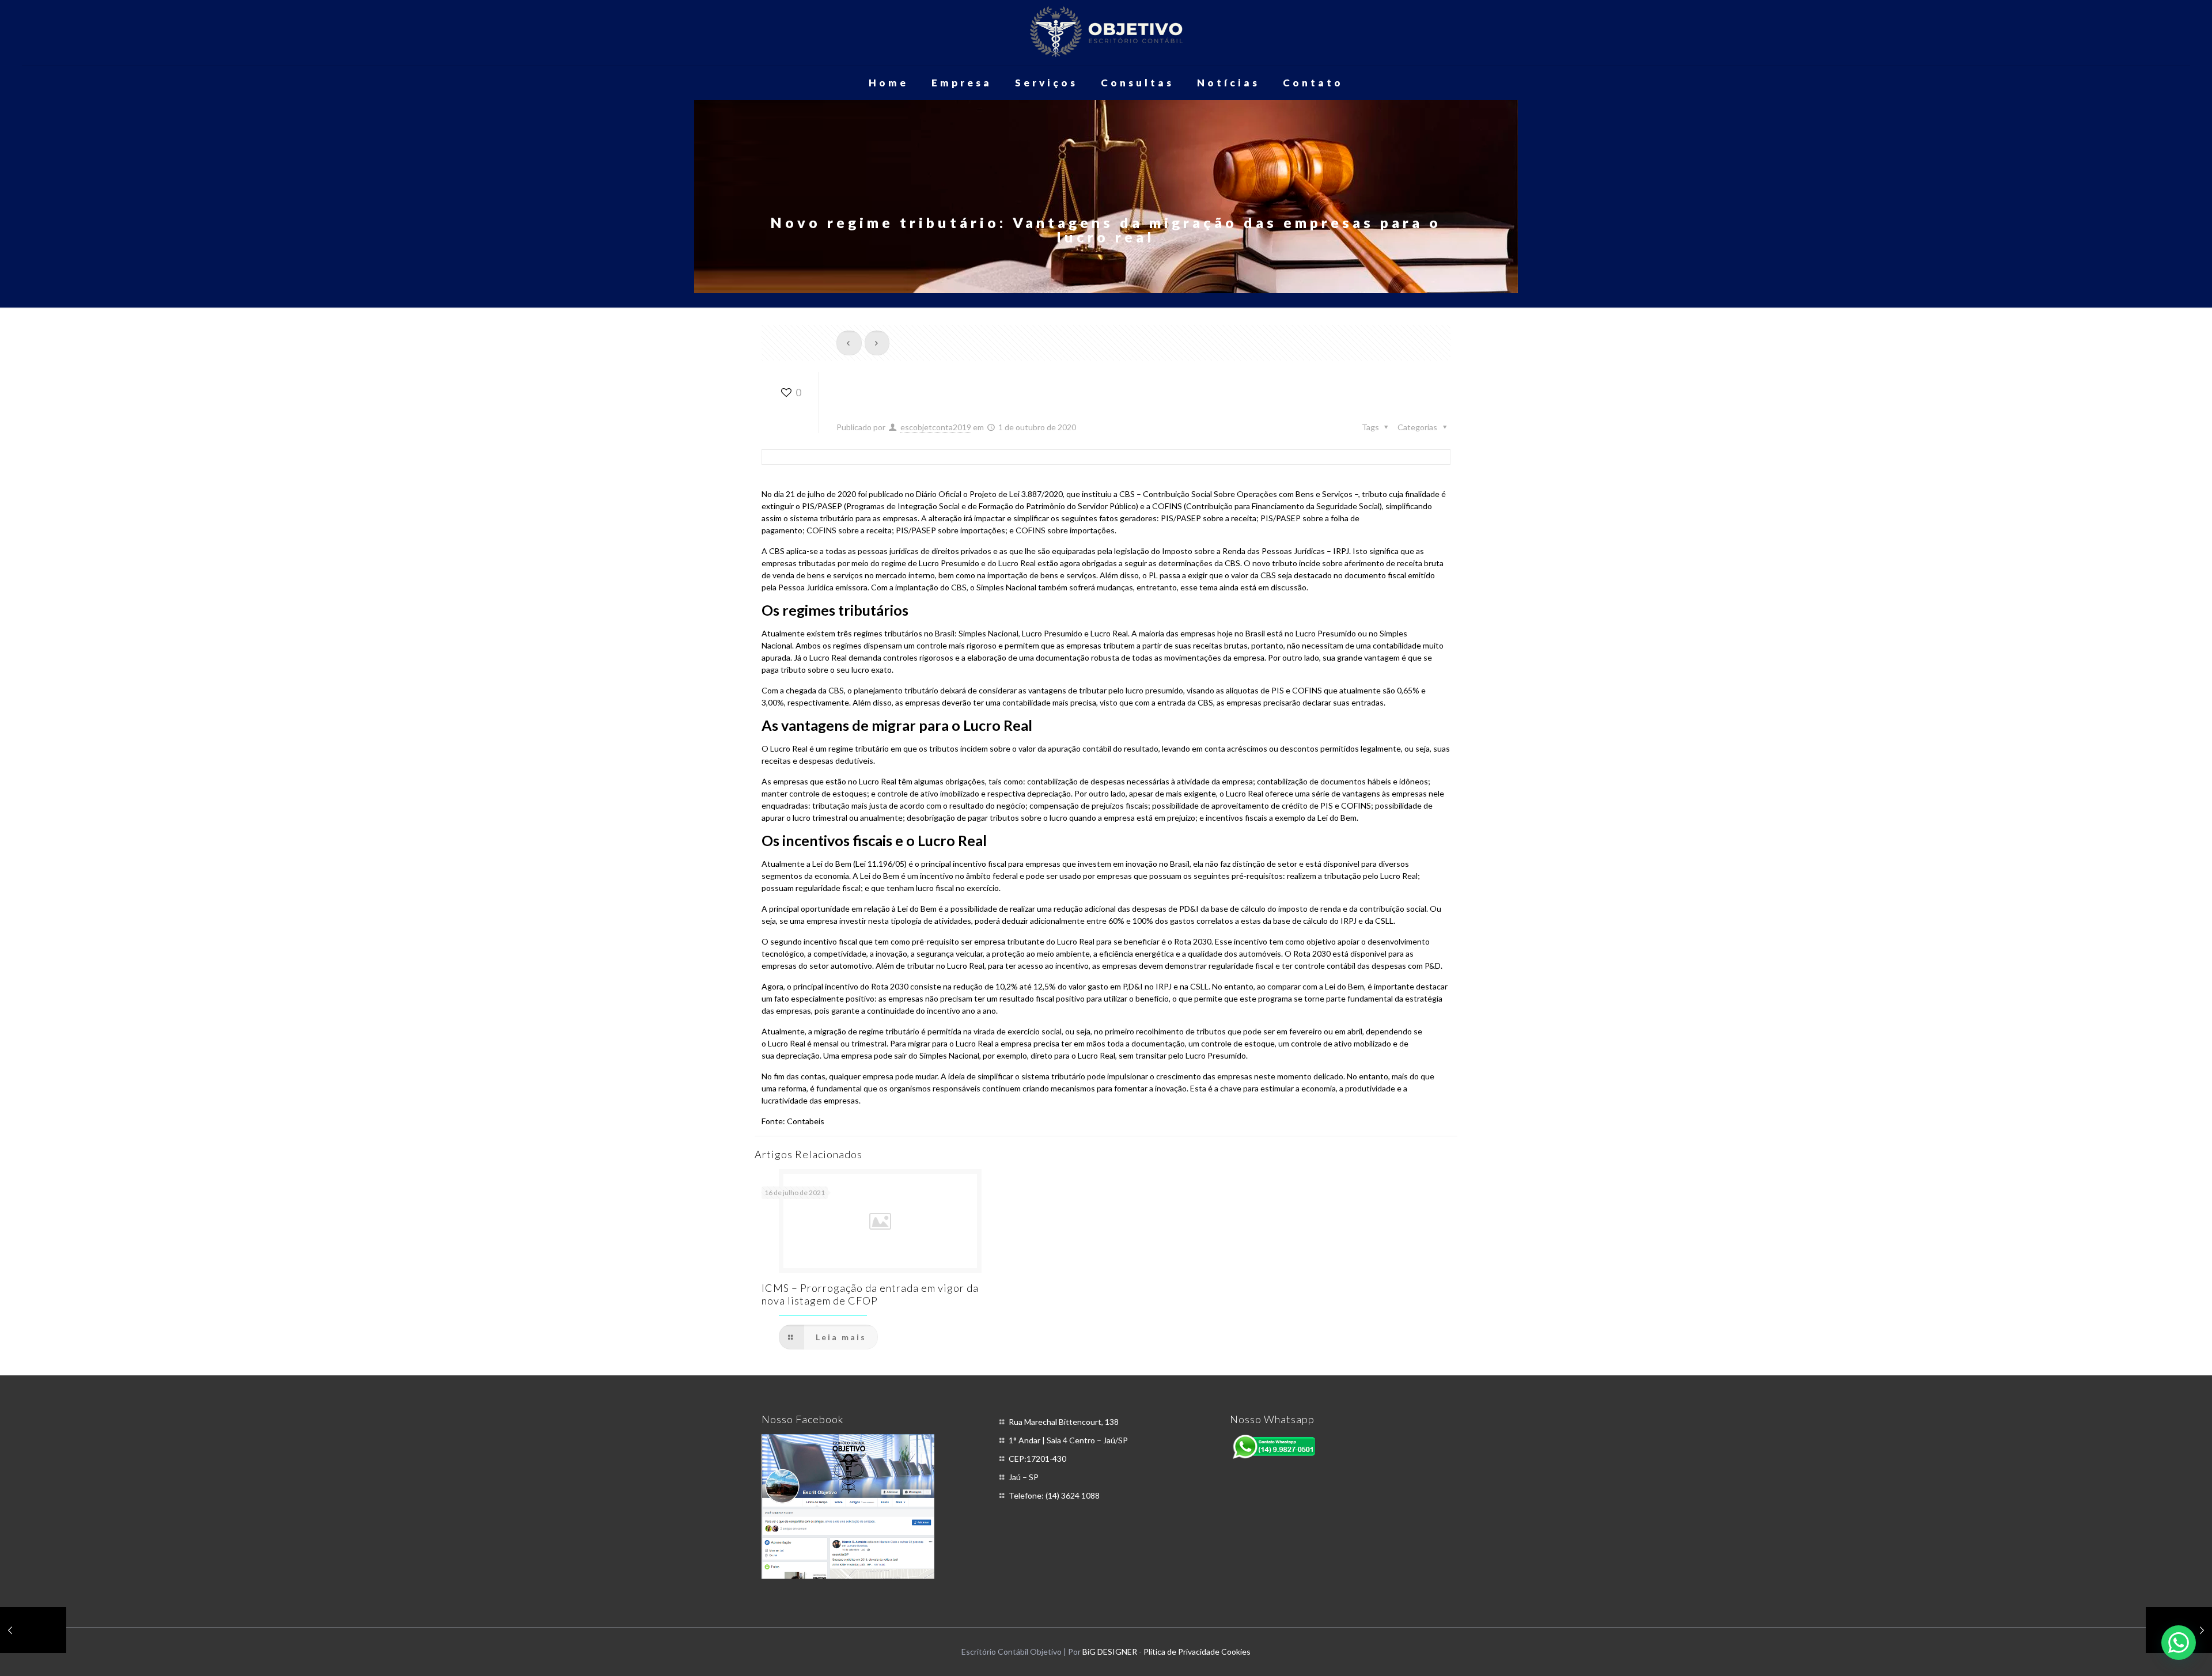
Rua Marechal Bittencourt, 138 (1064, 1422)
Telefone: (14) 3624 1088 (1054, 1495)
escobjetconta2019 (936, 427)
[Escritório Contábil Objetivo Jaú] (1106, 33)
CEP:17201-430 (1037, 1459)
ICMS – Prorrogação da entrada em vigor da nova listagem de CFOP (870, 1294)
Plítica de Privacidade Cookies (1197, 1652)
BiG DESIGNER (1111, 1652)
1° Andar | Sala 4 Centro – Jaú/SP (1068, 1440)
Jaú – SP (1024, 1477)
